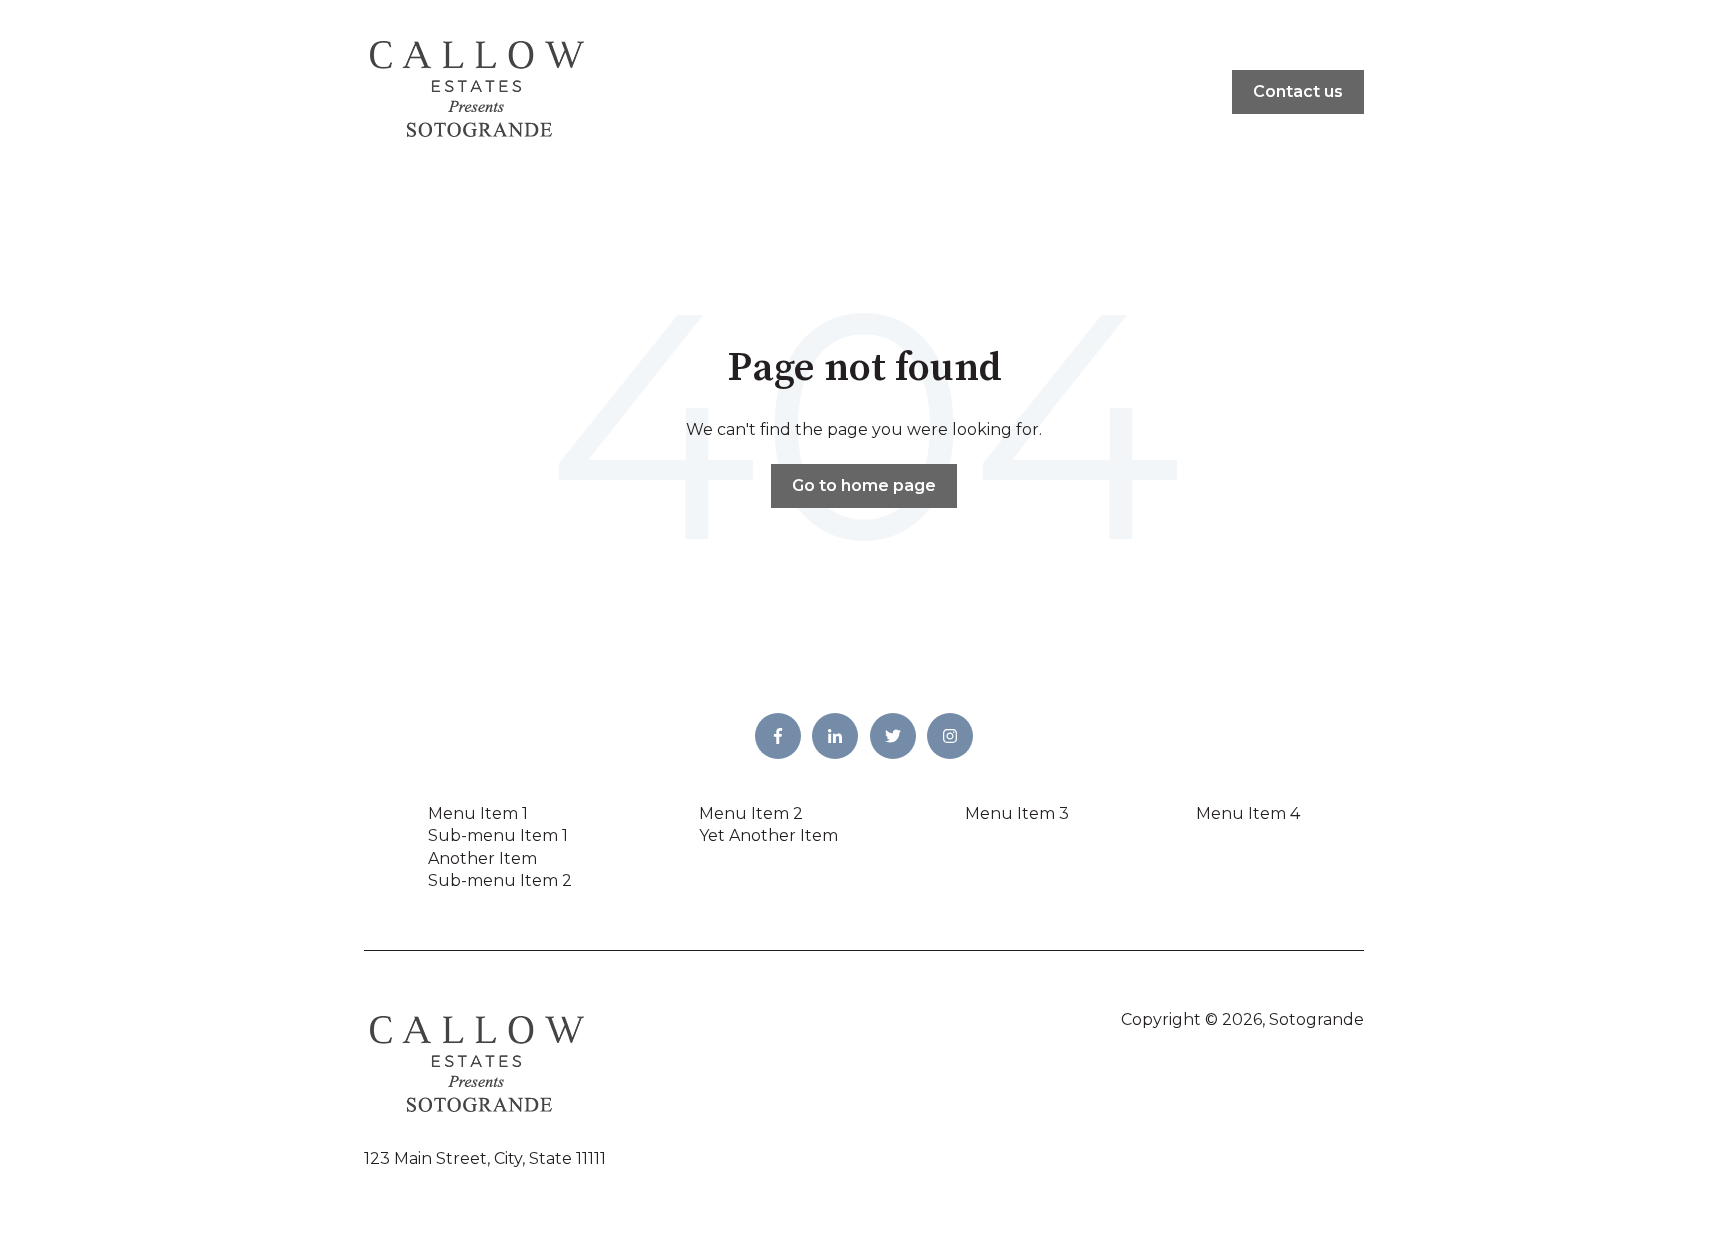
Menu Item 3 (1017, 813)
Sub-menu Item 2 (500, 880)
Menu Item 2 (751, 813)
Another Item (482, 858)
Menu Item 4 (1248, 813)
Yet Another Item (768, 835)
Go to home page (864, 485)
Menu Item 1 (478, 813)
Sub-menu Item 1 (498, 835)
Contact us (1298, 91)
